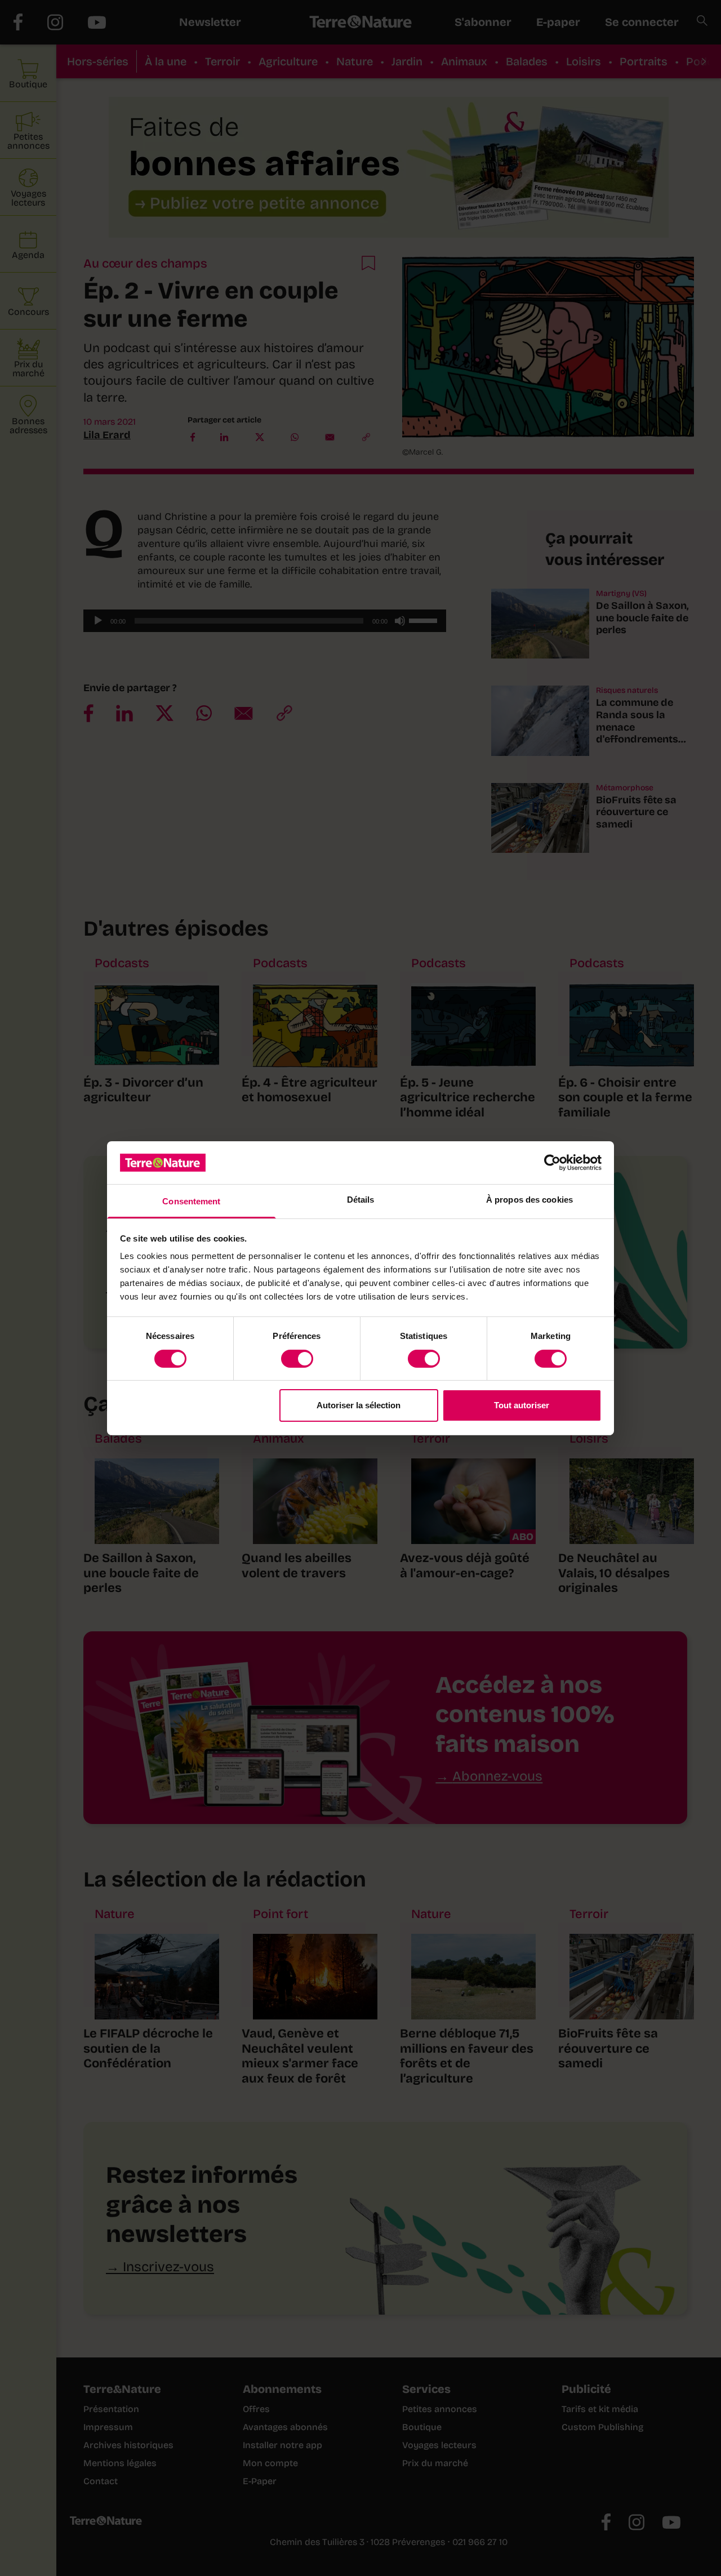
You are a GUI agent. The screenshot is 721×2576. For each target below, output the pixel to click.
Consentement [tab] (191, 1201)
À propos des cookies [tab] (529, 1200)
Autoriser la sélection (359, 1405)
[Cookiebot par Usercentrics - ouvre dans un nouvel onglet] (552, 1163)
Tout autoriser (522, 1405)
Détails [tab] (361, 1200)
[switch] (297, 1359)
